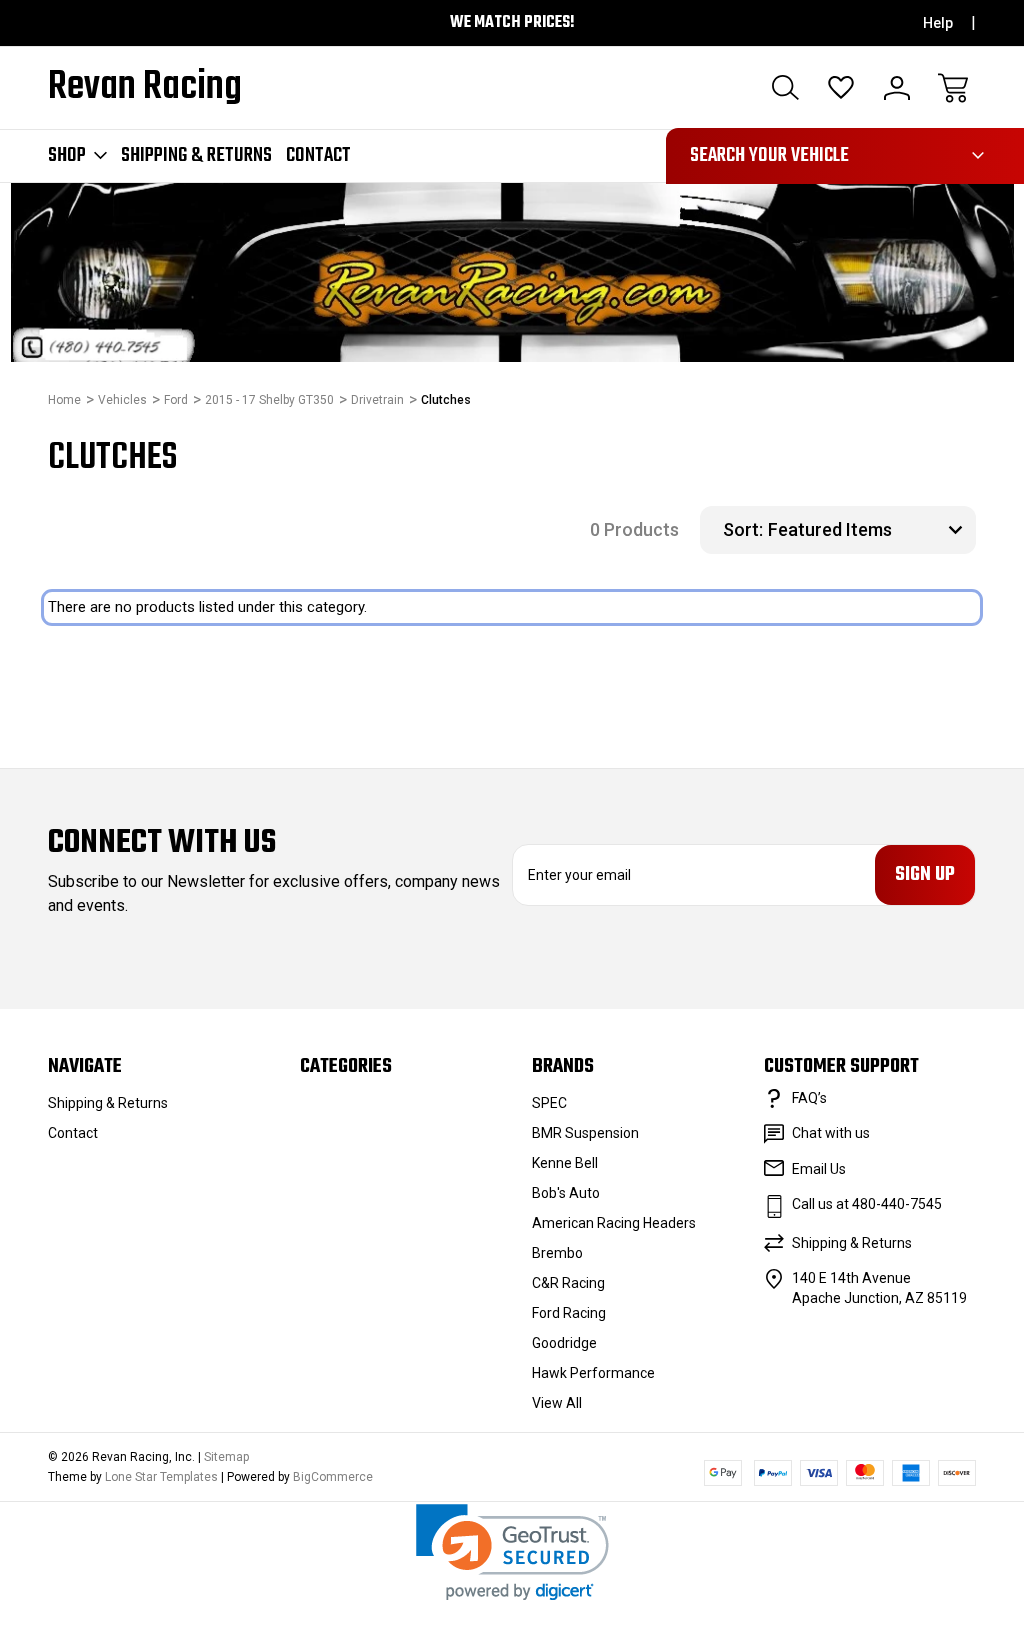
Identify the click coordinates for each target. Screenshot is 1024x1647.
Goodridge (564, 1343)
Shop (67, 156)
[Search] (785, 88)
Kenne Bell (565, 1163)
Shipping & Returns (196, 156)
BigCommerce (333, 1477)
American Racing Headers (614, 1223)
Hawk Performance (593, 1373)
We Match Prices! (512, 23)
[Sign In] (897, 88)
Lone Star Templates (161, 1477)
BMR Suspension (585, 1133)
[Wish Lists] (841, 88)
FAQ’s (809, 1098)
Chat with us (831, 1133)
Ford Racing (569, 1313)
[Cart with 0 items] (953, 88)
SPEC (549, 1103)
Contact (318, 156)
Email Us (819, 1169)
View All (557, 1403)
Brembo (557, 1253)
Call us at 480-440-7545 (867, 1204)
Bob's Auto (566, 1193)
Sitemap (226, 1457)
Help (938, 23)
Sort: (743, 529)
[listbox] (869, 530)
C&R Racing (568, 1283)
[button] (512, 1552)
